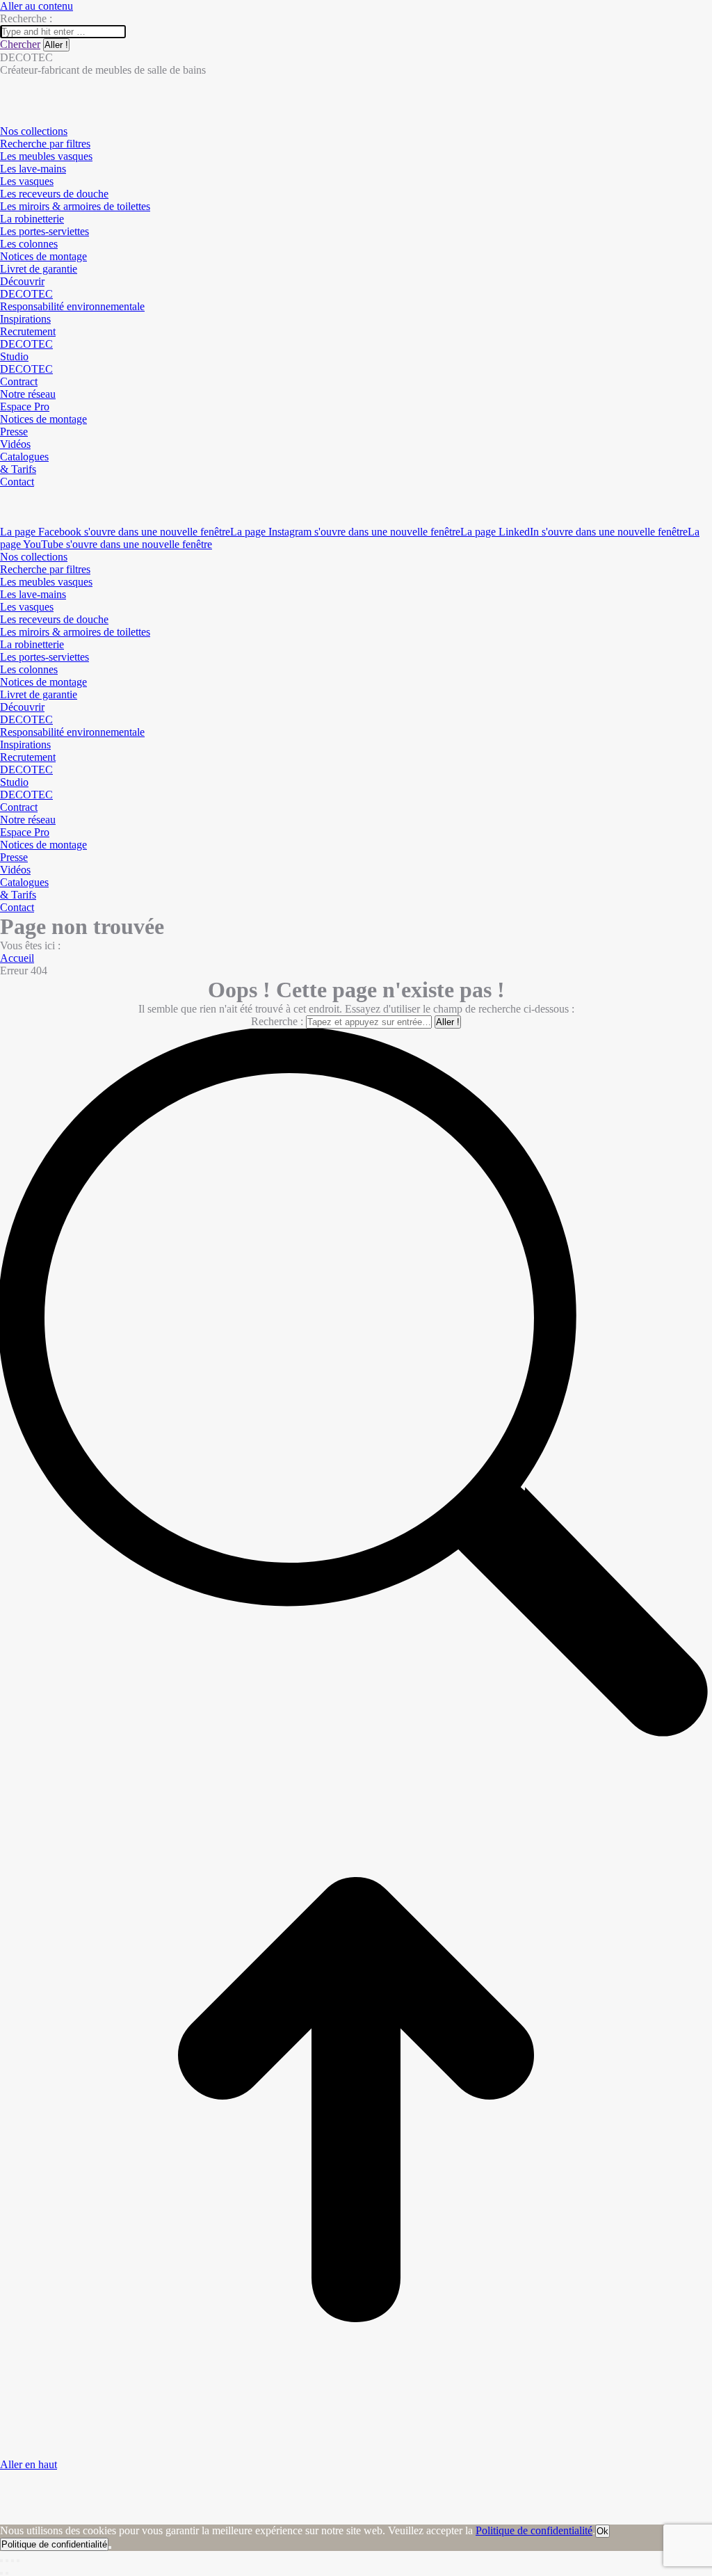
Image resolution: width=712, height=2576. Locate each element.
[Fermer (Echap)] (1, 2561)
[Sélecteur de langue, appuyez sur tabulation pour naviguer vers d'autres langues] (6, 494)
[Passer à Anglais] (6, 507)
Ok (602, 2531)
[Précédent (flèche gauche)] (1, 2573)
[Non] (110, 2547)
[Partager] (7, 2561)
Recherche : (277, 1021)
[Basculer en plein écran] (13, 2561)
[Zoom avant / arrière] (18, 2561)
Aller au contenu (37, 6)
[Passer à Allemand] (6, 519)
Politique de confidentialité (534, 2530)
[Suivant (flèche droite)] (7, 2573)
